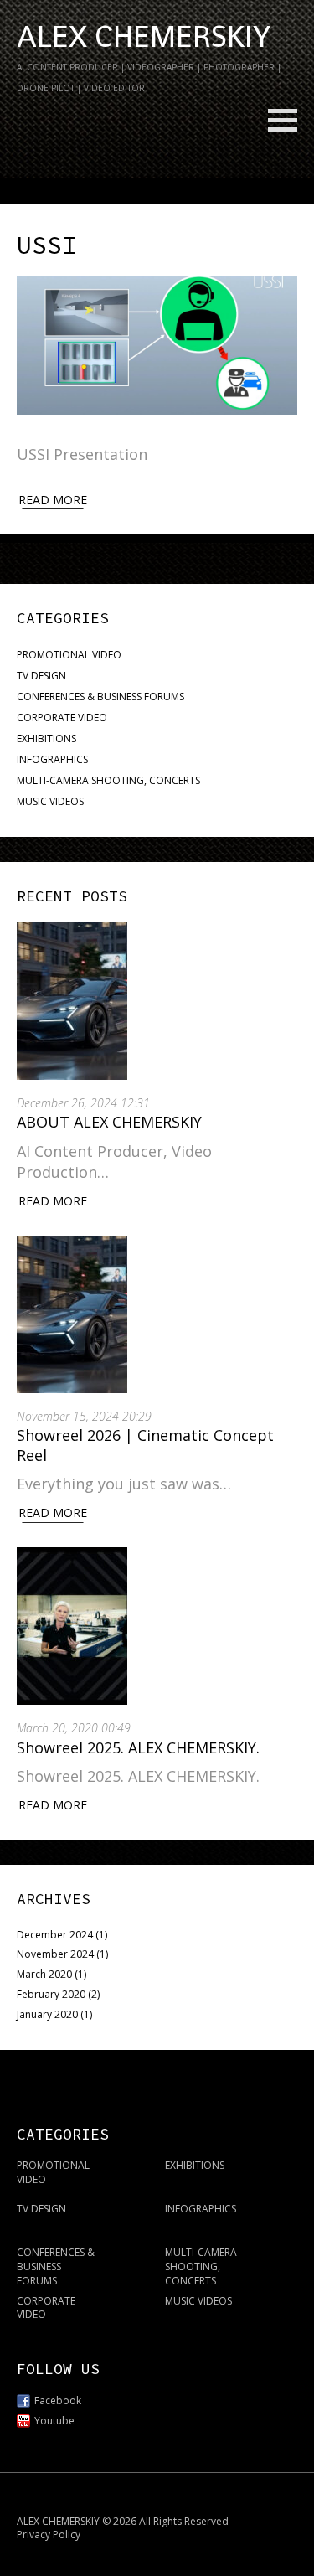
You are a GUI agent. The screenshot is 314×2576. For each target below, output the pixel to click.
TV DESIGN (41, 676)
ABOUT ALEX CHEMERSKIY (109, 1122)
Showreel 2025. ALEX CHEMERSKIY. (140, 1747)
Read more (53, 500)
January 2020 (47, 2014)
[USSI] (157, 346)
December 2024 (55, 1935)
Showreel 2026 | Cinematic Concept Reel (145, 1445)
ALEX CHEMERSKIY (144, 37)
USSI (47, 245)
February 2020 (51, 1994)
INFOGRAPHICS (52, 759)
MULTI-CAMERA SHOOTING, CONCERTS (108, 780)
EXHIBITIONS (46, 738)
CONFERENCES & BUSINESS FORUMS (100, 697)
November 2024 (55, 1954)
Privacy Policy (49, 2535)
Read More (53, 1201)
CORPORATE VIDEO (62, 718)
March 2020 (44, 1974)
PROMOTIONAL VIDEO (69, 655)
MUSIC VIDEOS (50, 801)
